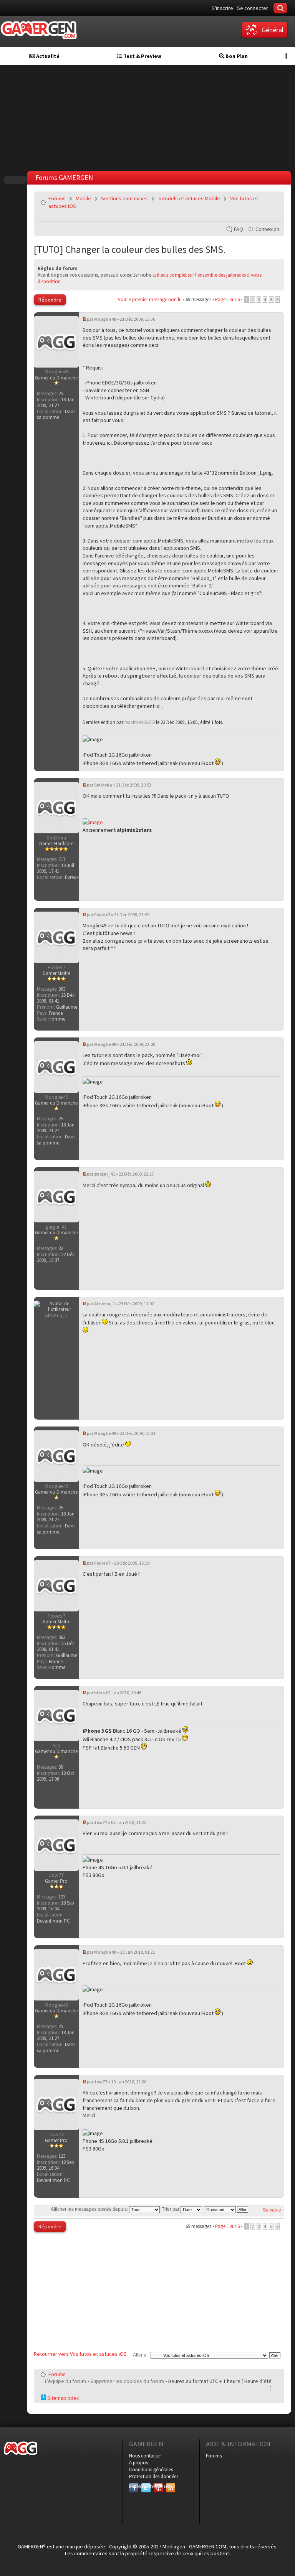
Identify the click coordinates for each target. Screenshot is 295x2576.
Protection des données (154, 2476)
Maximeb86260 (140, 722)
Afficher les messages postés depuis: (90, 2209)
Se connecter (253, 8)
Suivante (272, 2210)
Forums (57, 198)
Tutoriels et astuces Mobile (189, 198)
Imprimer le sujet (255, 216)
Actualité (47, 56)
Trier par (171, 2209)
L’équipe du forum (65, 2381)
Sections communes (124, 198)
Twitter (146, 2486)
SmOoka (103, 785)
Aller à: (140, 2355)
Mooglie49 (105, 319)
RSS (170, 2486)
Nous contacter (145, 2456)
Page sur (227, 299)
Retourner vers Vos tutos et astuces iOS (80, 2354)
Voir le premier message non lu (150, 299)
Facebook (134, 2486)
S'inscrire (222, 8)
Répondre (50, 300)
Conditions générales (151, 2470)
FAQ (239, 229)
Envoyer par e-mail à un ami (273, 216)
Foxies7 (102, 914)
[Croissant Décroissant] (226, 2209)
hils (98, 1693)
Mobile (83, 198)
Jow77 (101, 1822)
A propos (138, 2463)
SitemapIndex (62, 2398)
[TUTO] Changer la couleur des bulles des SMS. (130, 249)
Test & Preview (142, 56)
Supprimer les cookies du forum (127, 2381)
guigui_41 (104, 1174)
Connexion (267, 229)
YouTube (158, 2486)
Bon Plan (236, 56)
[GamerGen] (38, 30)
